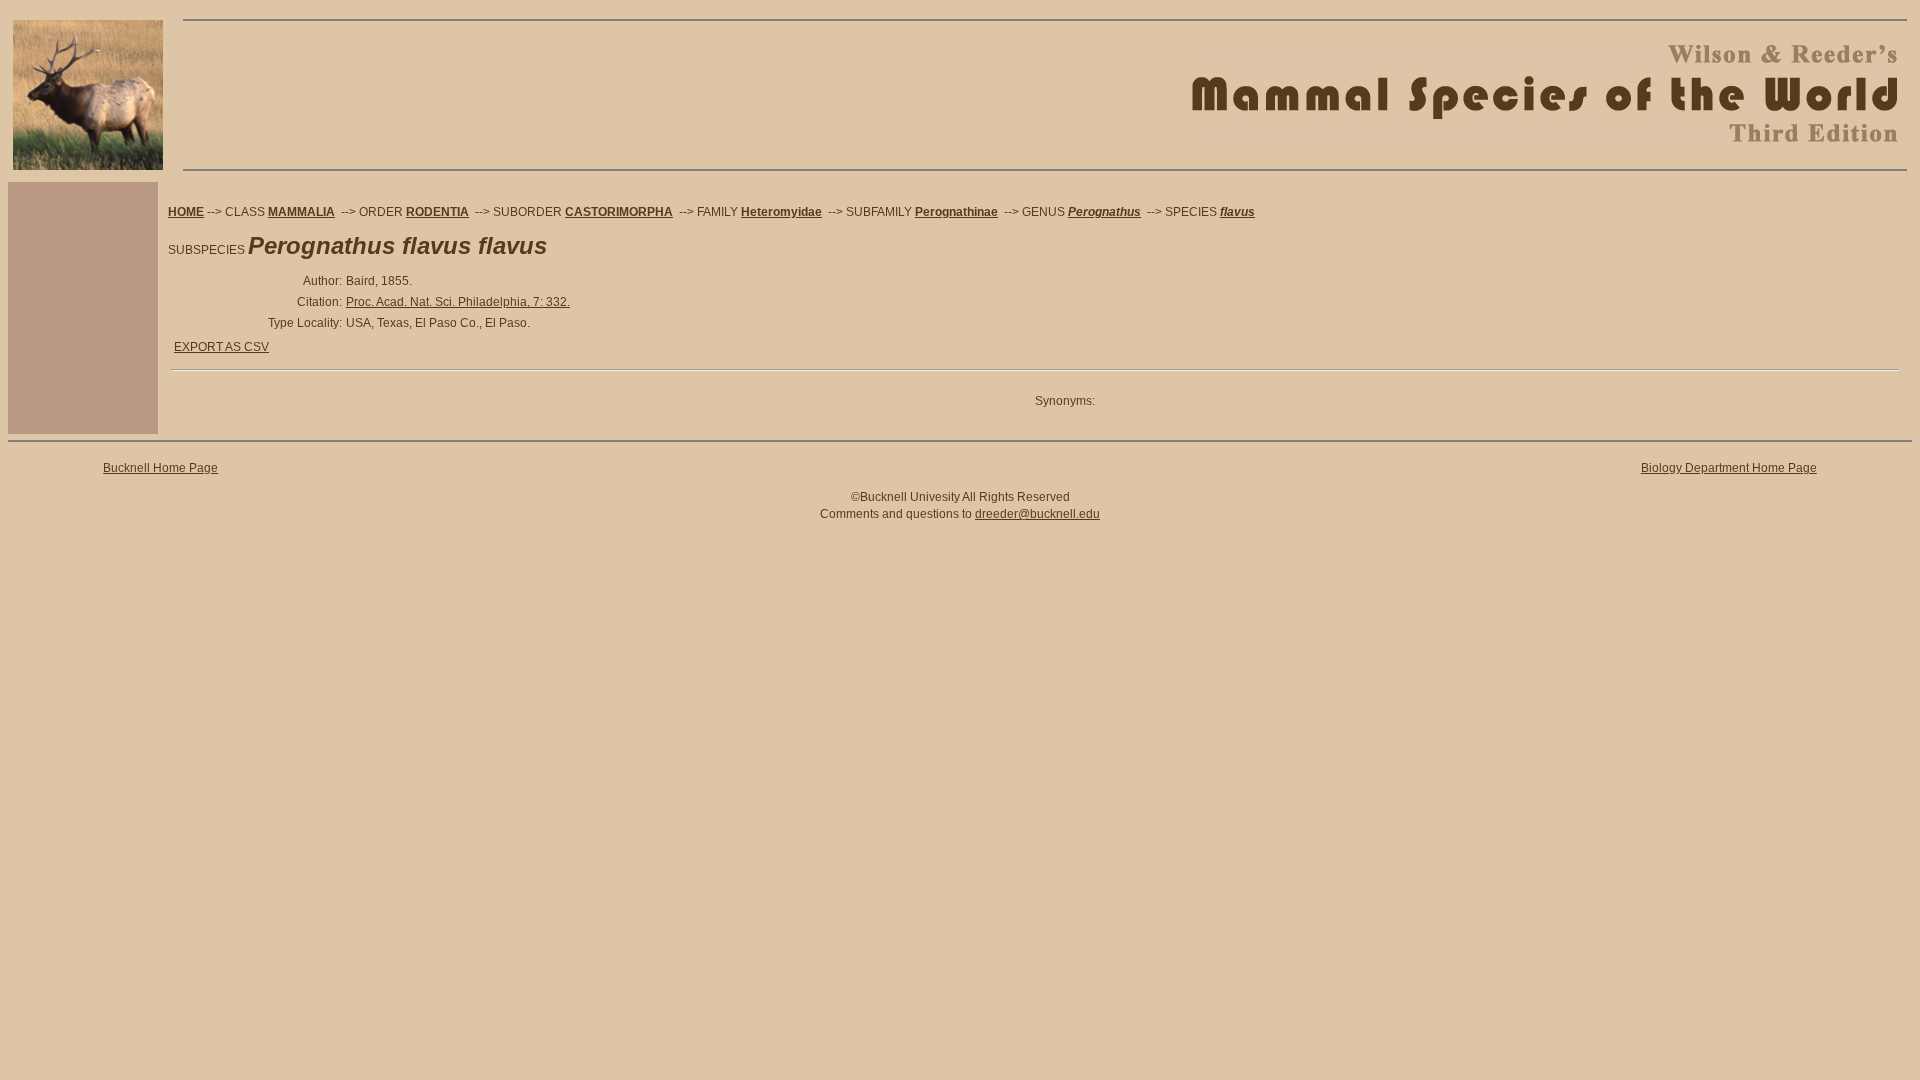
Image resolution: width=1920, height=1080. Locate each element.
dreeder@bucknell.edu (1037, 514)
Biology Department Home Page (1729, 468)
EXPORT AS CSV (221, 347)
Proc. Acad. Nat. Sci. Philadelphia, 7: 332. (458, 302)
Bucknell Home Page (160, 468)
